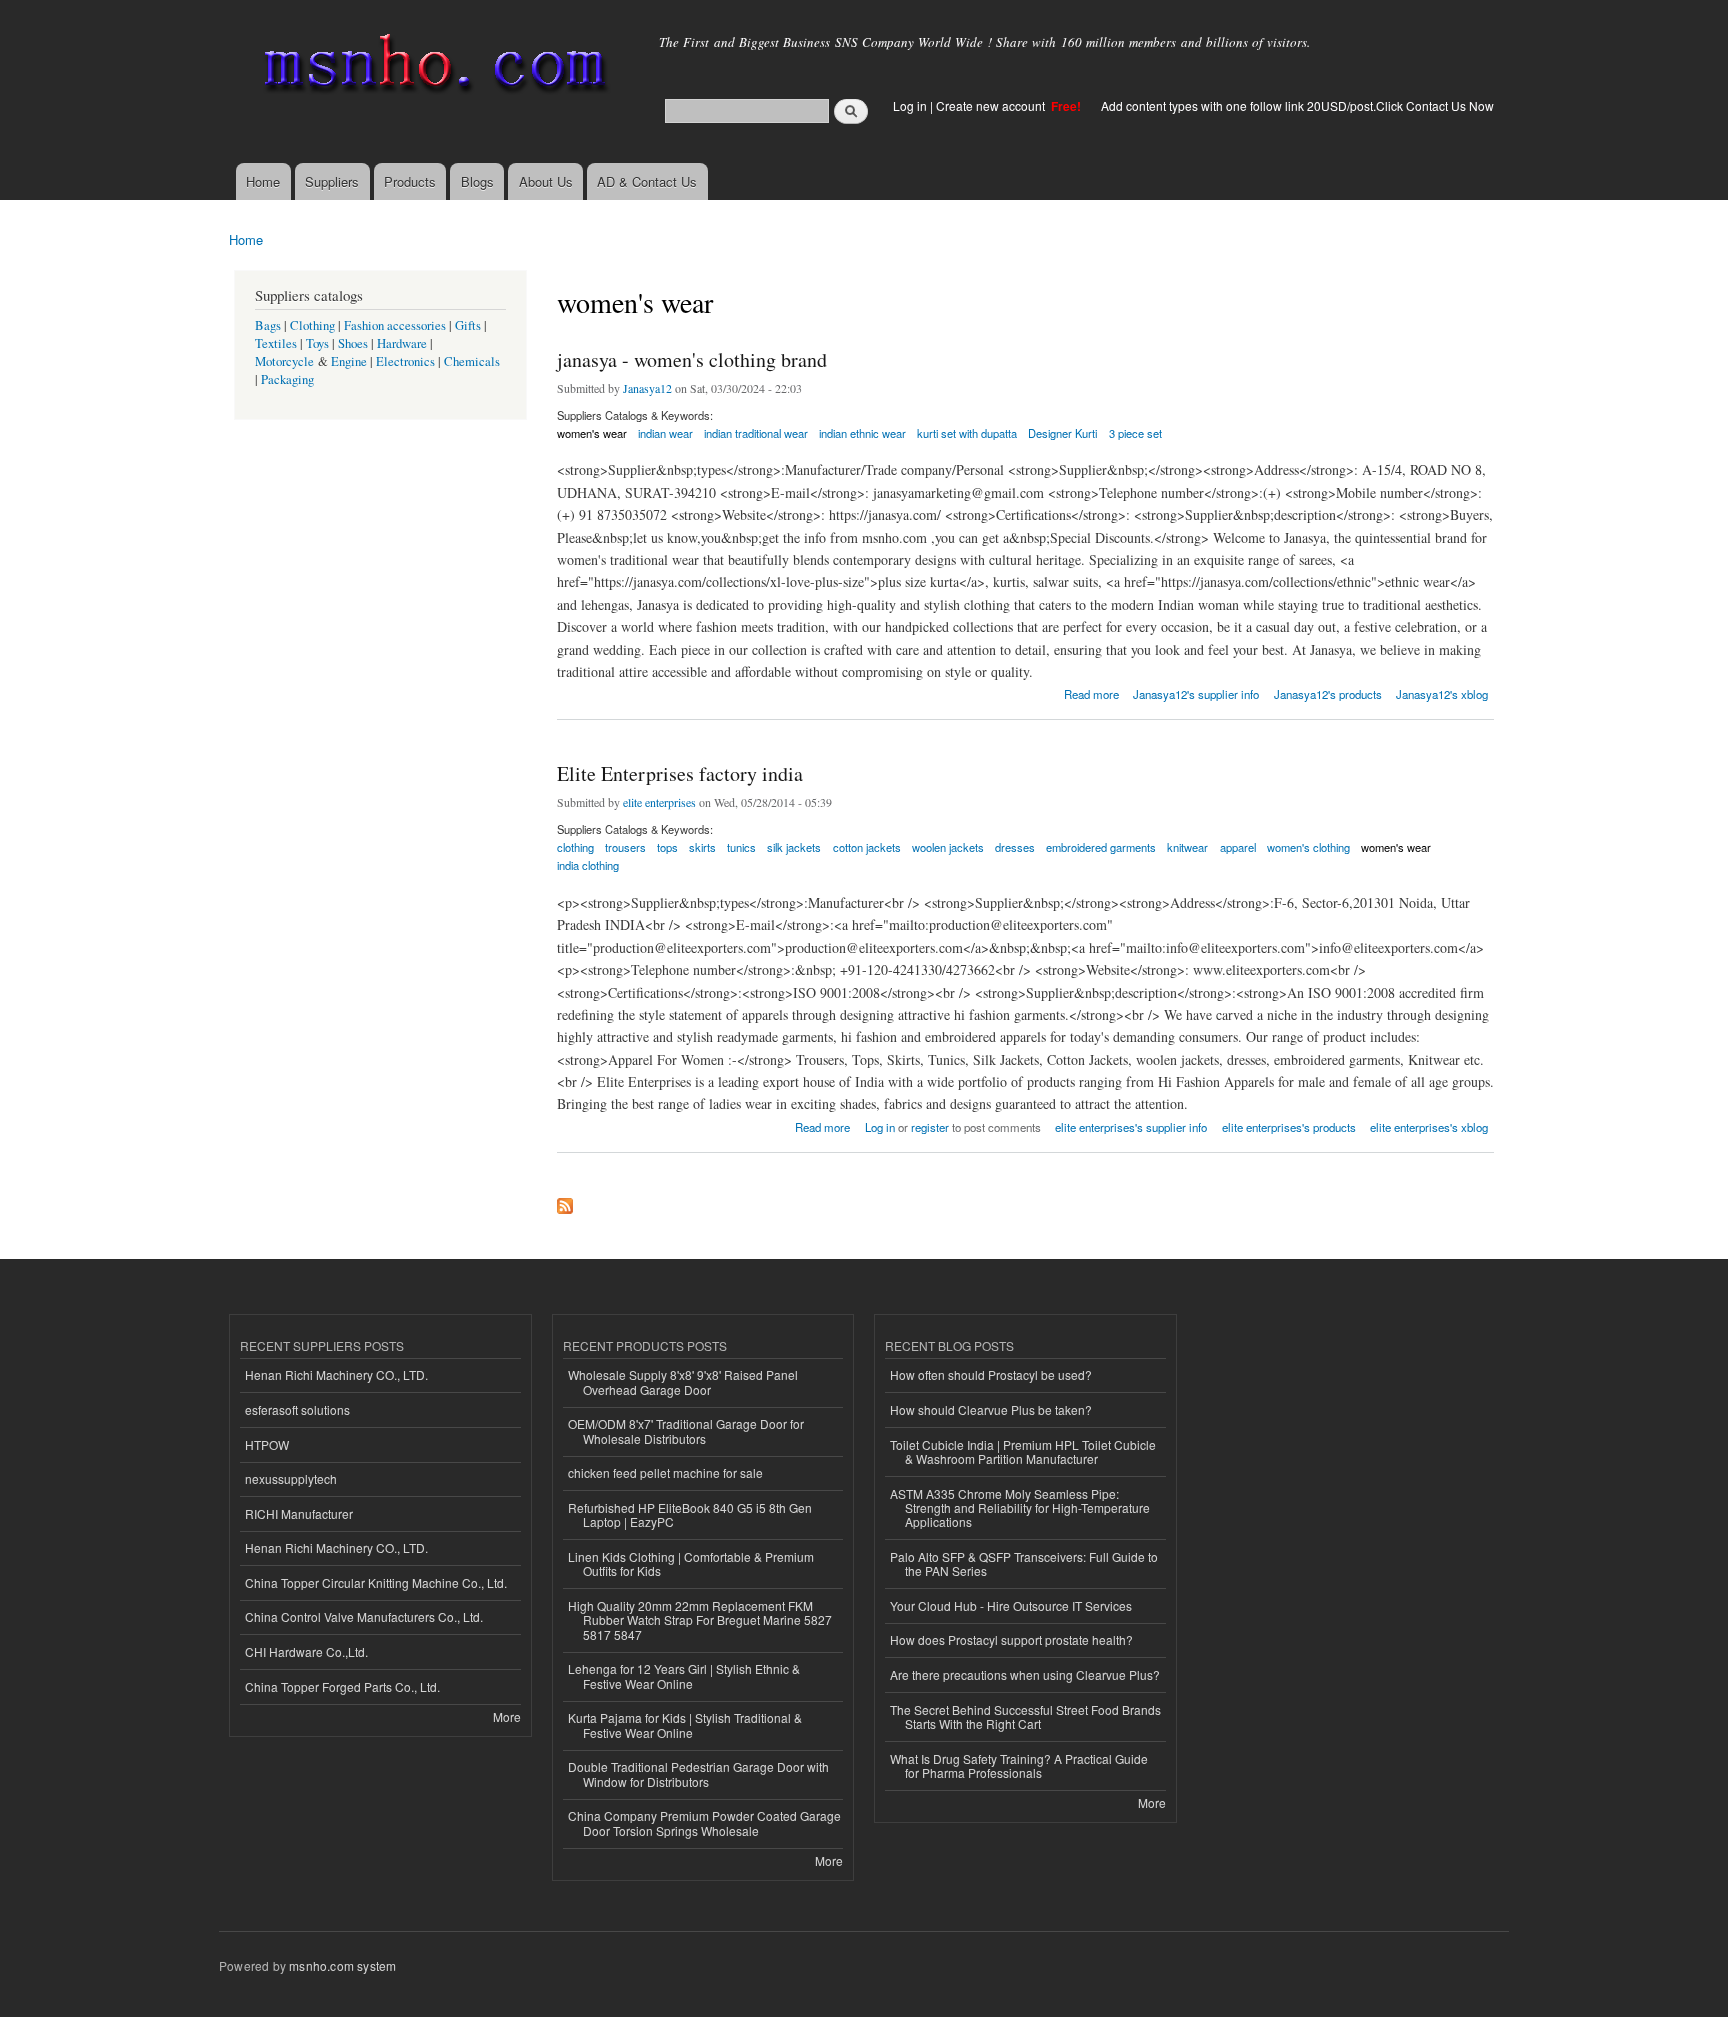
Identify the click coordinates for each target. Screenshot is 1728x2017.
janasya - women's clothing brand (692, 359)
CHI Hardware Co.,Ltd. (306, 1651)
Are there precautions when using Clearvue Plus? (1025, 1674)
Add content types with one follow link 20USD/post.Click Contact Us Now (1297, 105)
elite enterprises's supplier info (1131, 1127)
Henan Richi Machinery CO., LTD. (336, 1374)
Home (263, 181)
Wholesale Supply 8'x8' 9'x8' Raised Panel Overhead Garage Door (683, 1381)
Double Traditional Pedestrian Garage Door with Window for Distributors (698, 1773)
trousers (625, 847)
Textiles (276, 343)
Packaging (287, 379)
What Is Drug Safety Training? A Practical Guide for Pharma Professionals (1019, 1765)
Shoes (353, 343)
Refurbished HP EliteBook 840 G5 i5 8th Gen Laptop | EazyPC (690, 1514)
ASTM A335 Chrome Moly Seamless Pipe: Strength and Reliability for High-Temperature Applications (1020, 1508)
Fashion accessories (395, 325)
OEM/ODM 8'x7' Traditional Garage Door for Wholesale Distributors (686, 1430)
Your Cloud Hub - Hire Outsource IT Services (1011, 1605)
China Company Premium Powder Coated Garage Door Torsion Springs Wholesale (704, 1822)
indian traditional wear (756, 433)
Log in (910, 105)
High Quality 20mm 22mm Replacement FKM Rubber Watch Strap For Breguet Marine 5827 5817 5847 (700, 1620)
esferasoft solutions (297, 1409)
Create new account (992, 105)
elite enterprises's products (1289, 1127)
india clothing (588, 865)
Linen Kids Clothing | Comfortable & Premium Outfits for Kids (691, 1563)
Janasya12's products (1328, 694)
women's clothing (1308, 847)
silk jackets (794, 847)
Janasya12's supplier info (1196, 694)
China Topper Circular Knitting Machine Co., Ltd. (376, 1582)
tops (667, 847)
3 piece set (1135, 433)
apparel (1238, 847)
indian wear (665, 433)
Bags (268, 325)
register (930, 1127)
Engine (349, 361)
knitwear (1187, 847)
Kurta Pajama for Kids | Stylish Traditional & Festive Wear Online (685, 1724)
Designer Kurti (1062, 433)
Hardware (402, 343)
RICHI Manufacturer (299, 1513)
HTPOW (267, 1444)
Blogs (477, 181)
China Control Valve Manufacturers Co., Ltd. (364, 1616)
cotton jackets (867, 847)
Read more (1091, 692)
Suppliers (332, 181)
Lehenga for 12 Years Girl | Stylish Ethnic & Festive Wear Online (684, 1675)
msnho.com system (342, 1965)
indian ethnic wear (862, 433)
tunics (741, 847)
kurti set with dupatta (967, 433)
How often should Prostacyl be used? (991, 1374)
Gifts (468, 325)
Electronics (405, 361)
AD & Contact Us (647, 181)
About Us (546, 181)
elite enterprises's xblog (1429, 1127)
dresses (1015, 847)
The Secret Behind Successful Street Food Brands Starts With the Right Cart (1025, 1716)
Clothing (312, 325)
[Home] (431, 67)
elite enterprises (659, 802)
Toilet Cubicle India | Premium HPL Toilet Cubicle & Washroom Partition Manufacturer (1023, 1451)
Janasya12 (647, 388)
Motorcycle (284, 361)
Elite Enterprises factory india (680, 773)
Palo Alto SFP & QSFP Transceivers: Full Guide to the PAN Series (1024, 1563)
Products (410, 181)
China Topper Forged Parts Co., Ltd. (342, 1686)
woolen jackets (948, 847)
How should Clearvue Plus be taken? (991, 1409)
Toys (317, 343)
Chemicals (472, 361)
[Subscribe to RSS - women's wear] (565, 1201)
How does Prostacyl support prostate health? (1011, 1639)
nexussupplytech (291, 1478)
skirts (702, 847)
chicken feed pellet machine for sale (665, 1472)
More (507, 1716)
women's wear (592, 433)
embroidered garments (1101, 847)
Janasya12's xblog (1442, 694)
